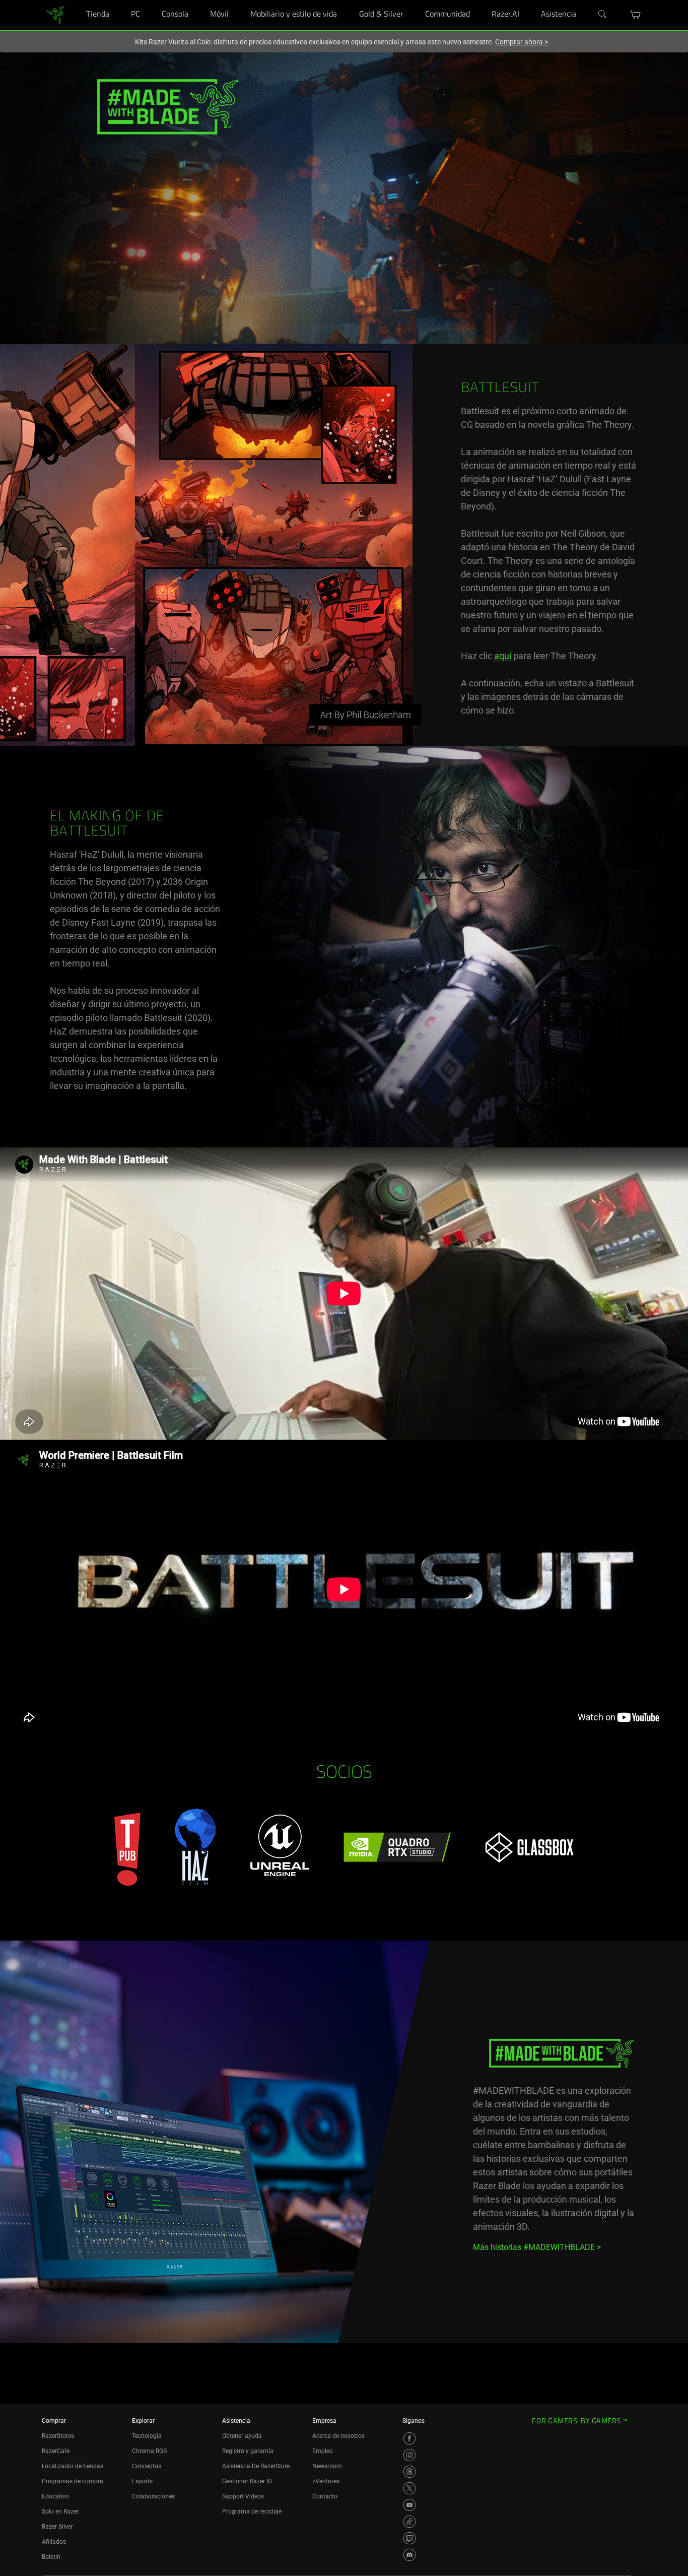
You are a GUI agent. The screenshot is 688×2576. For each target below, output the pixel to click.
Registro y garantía (248, 2451)
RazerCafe (56, 2451)
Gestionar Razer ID (247, 2481)
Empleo (323, 2451)
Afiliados (54, 2542)
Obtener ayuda (242, 2436)
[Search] (603, 15)
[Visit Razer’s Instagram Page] (409, 2455)
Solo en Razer (60, 2511)
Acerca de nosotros (338, 2436)
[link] (56, 14)
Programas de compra (73, 2481)
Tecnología (147, 2436)
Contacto (325, 2496)
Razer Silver (57, 2527)
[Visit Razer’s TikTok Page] (409, 2522)
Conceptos (147, 2466)
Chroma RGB (149, 2451)
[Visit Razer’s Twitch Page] (409, 2538)
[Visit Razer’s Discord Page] (409, 2555)
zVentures (326, 2481)
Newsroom (327, 2466)
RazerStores (58, 2436)
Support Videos (243, 2496)
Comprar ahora (522, 42)
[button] (635, 15)
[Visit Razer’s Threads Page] (409, 2472)
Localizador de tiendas (73, 2466)
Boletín (51, 2557)
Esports (142, 2481)
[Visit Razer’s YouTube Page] (409, 2505)
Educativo (55, 2496)
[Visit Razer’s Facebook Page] (409, 2438)
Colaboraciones (153, 2496)
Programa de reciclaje (252, 2511)
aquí (503, 656)
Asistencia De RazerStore (256, 2466)
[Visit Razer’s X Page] (409, 2488)
